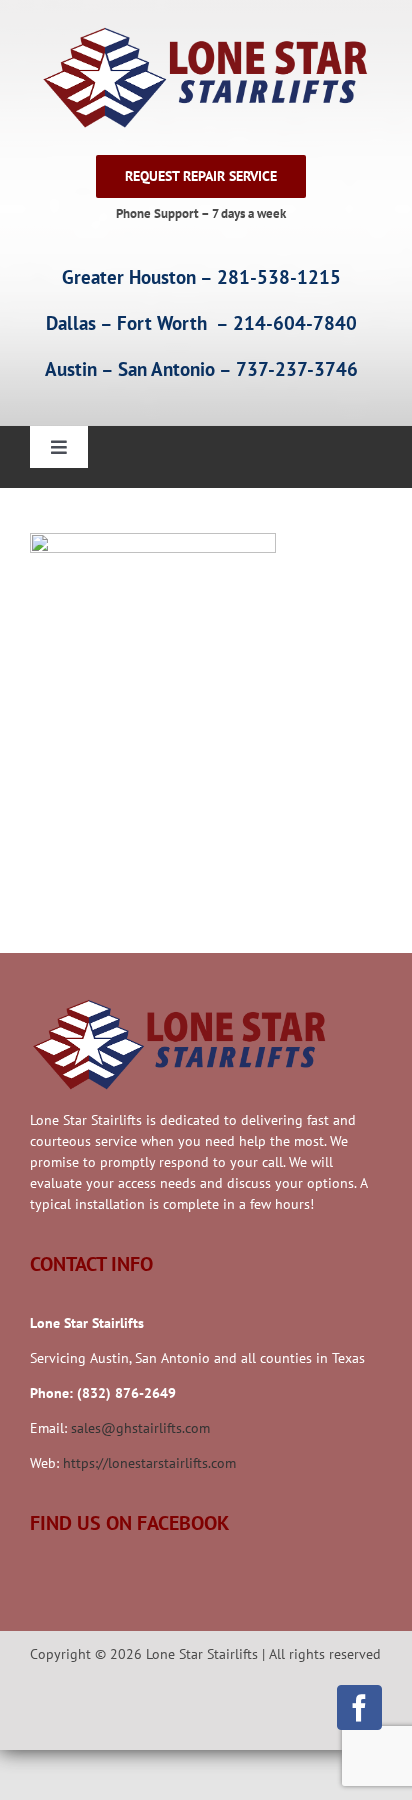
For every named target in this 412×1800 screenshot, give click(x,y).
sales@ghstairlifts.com (140, 1428)
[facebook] (359, 1707)
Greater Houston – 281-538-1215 (201, 277)
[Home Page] (201, 77)
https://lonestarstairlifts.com (149, 1463)
